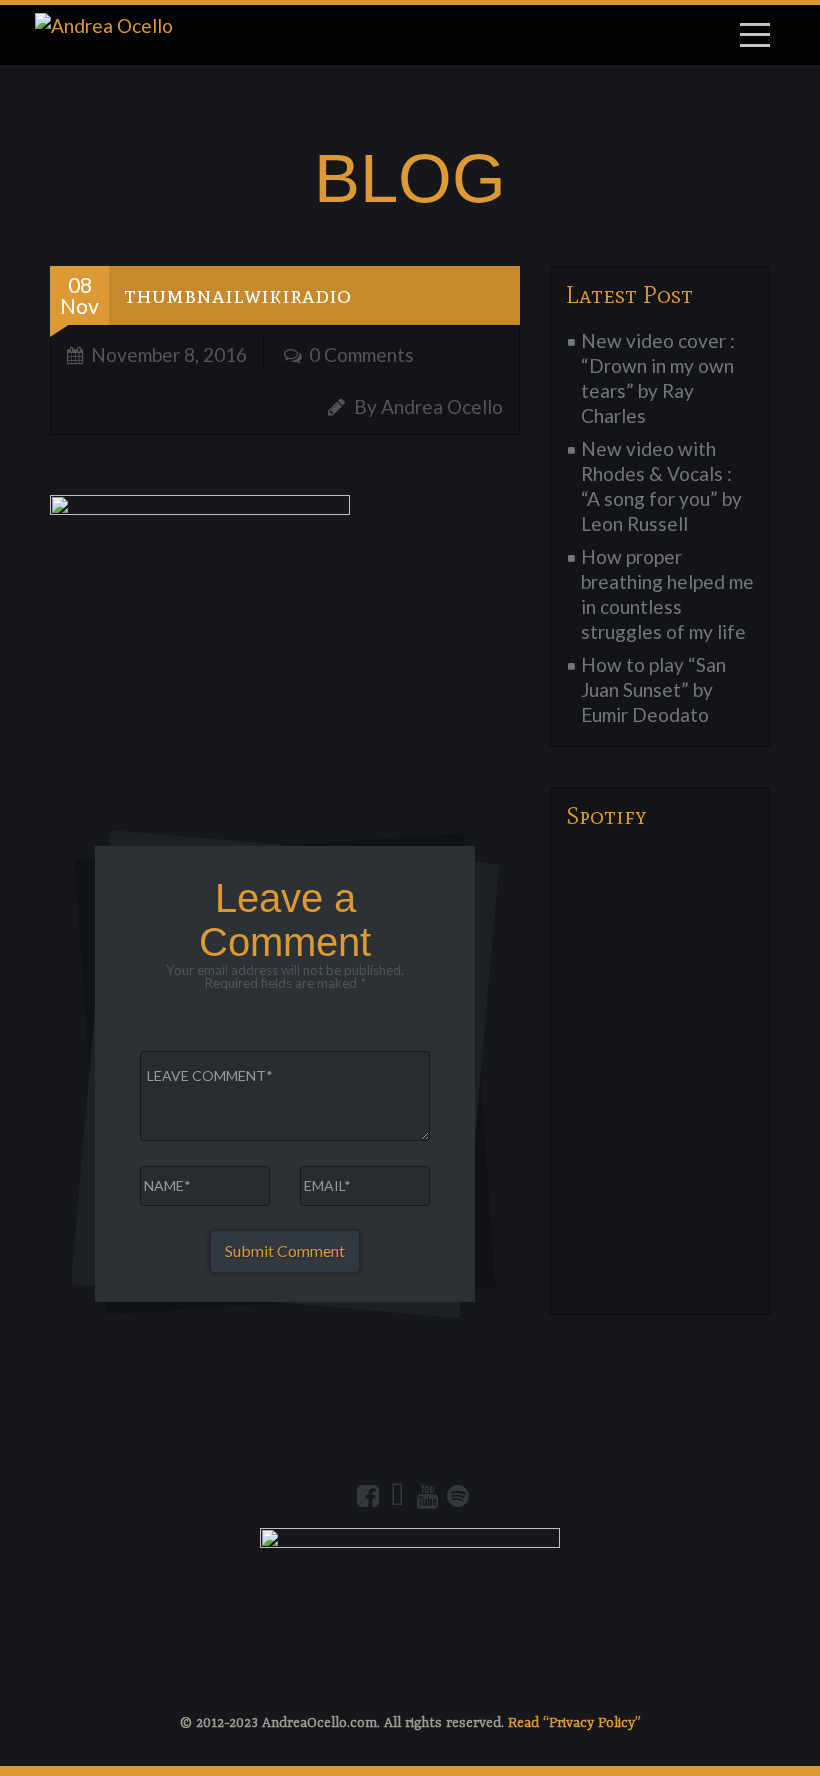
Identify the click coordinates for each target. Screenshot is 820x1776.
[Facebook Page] (368, 1496)
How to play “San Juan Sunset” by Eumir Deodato (653, 689)
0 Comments (361, 354)
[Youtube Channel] (428, 1496)
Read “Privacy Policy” (574, 1723)
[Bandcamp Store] (398, 1496)
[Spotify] (458, 1496)
